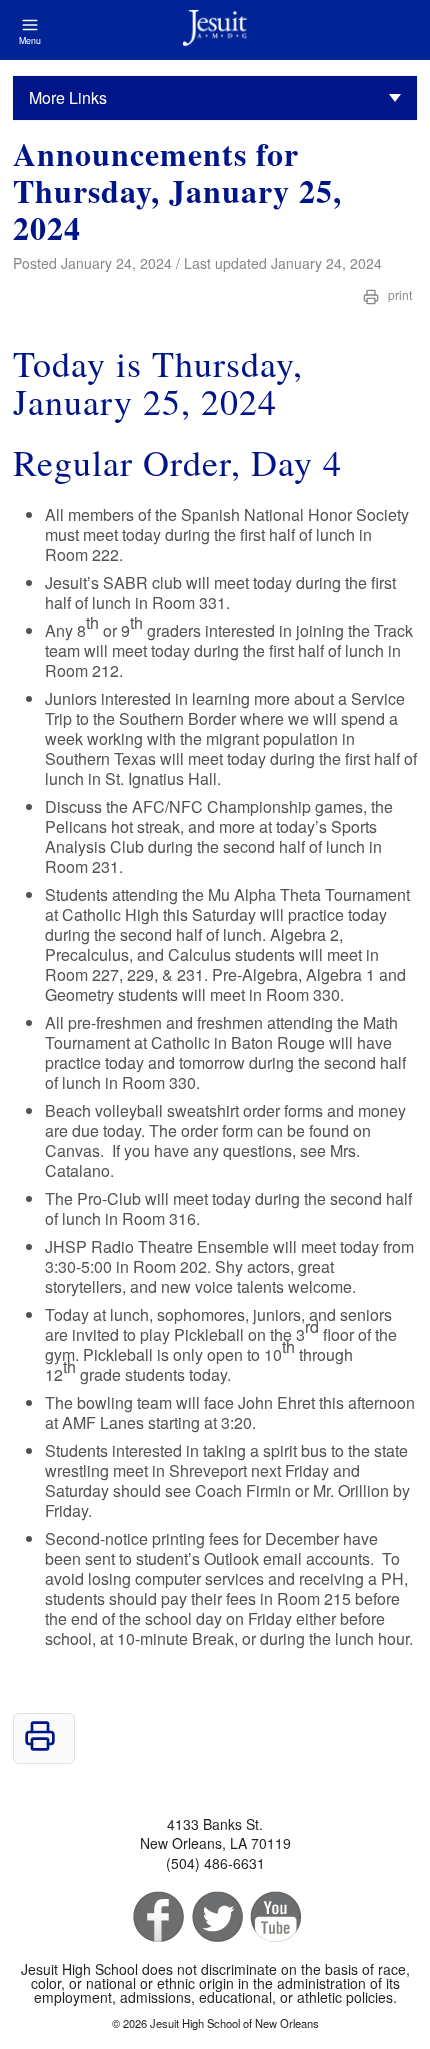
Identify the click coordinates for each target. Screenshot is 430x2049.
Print (398, 294)
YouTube (274, 1917)
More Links (68, 97)
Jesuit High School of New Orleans (215, 30)
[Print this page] (40, 1745)
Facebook (156, 1917)
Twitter (215, 1917)
